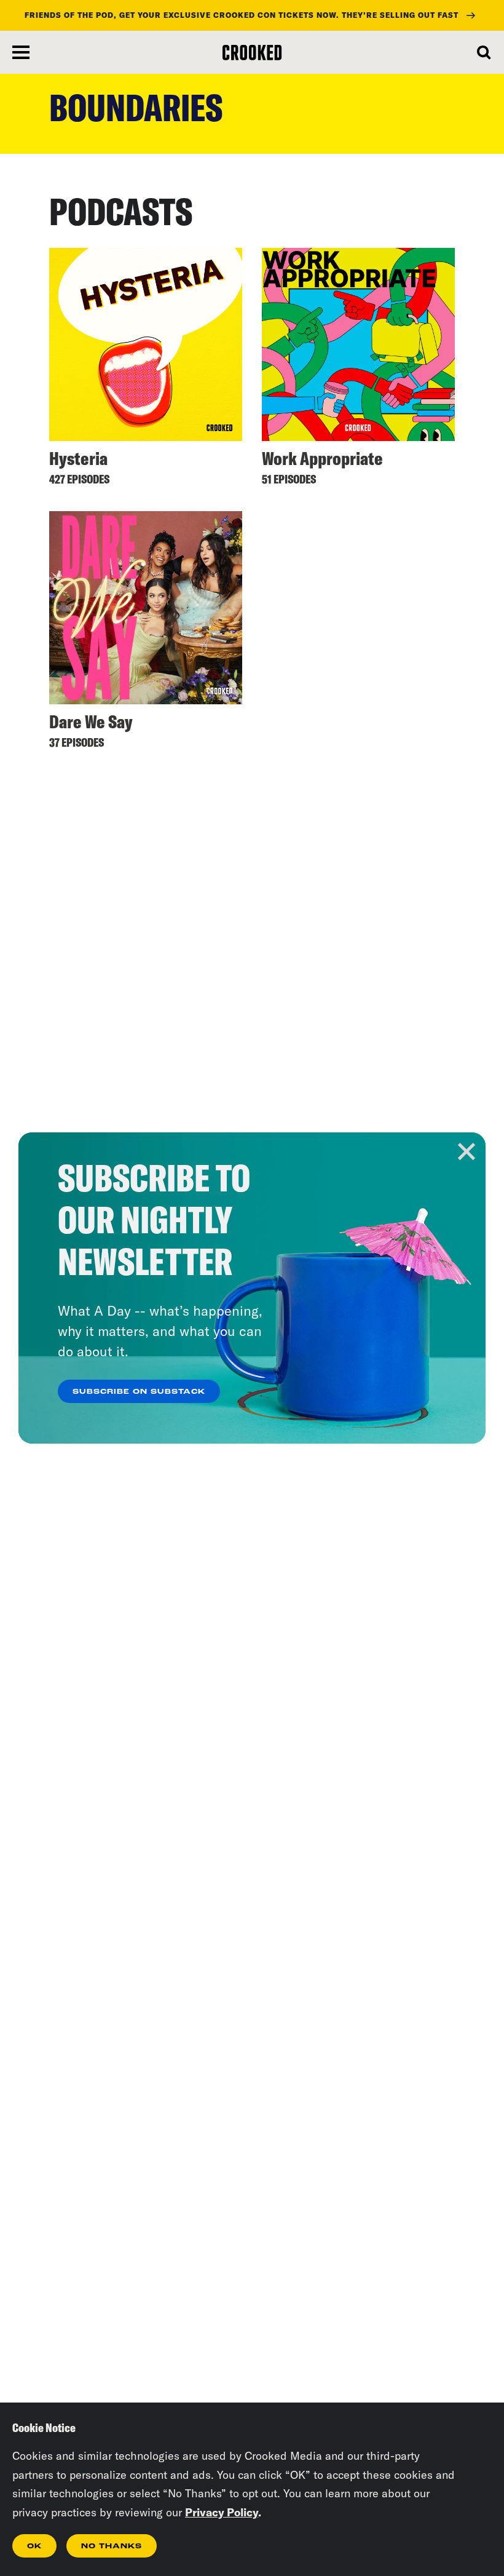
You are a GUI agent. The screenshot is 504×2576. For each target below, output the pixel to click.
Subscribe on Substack (139, 1392)
